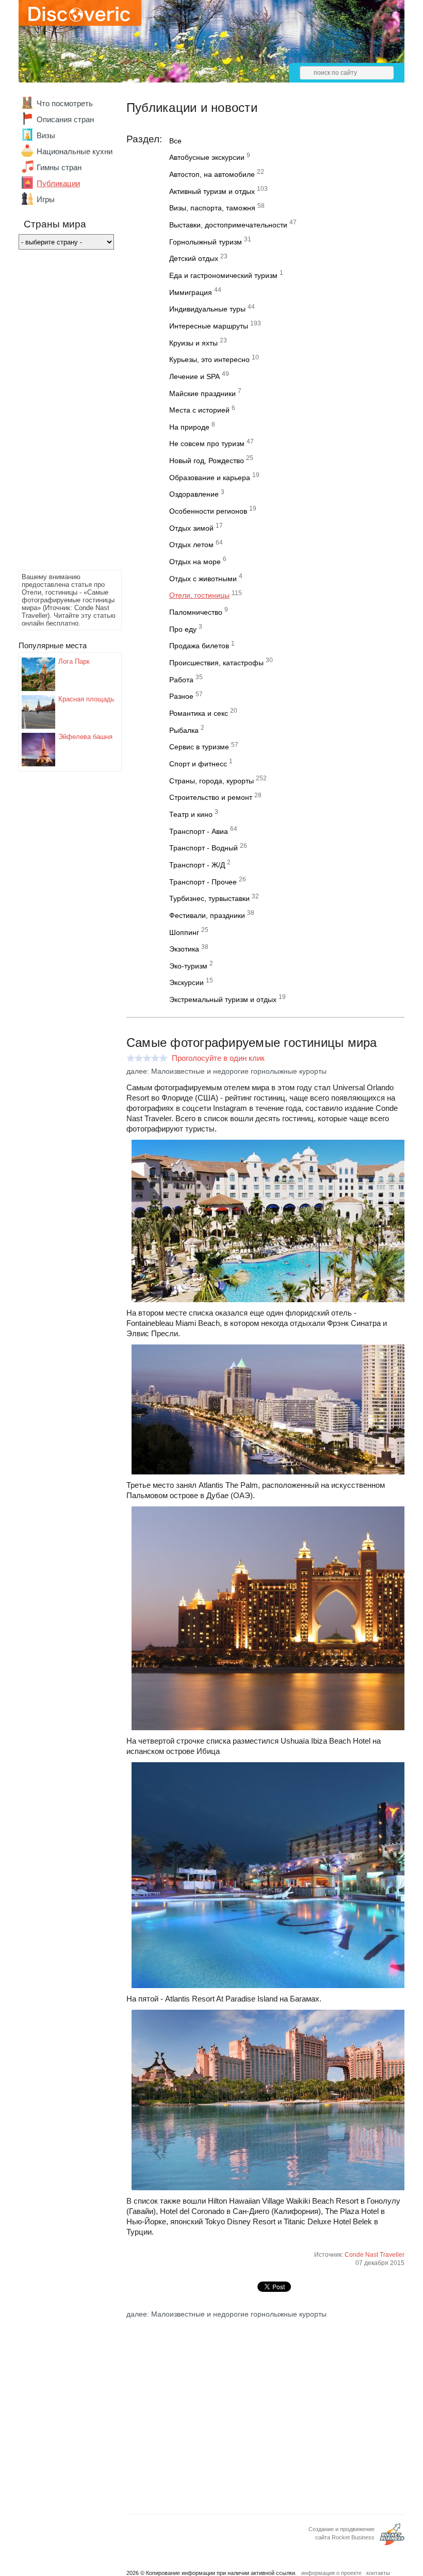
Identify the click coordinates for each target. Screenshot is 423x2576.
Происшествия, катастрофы (216, 663)
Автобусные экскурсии (207, 157)
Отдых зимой (191, 528)
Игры (46, 199)
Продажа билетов (199, 646)
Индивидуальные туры (207, 309)
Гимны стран (59, 167)
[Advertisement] (60, 413)
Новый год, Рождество (207, 461)
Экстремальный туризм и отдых (223, 999)
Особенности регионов (208, 511)
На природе (189, 427)
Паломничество (196, 612)
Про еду (183, 629)
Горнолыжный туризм (206, 242)
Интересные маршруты (209, 326)
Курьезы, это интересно (209, 359)
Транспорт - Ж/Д (197, 865)
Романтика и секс (199, 713)
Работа (181, 680)
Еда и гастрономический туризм (223, 275)
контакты (378, 2573)
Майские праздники (202, 393)
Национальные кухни (75, 151)
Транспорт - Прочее (203, 882)
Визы (46, 135)
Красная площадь (86, 699)
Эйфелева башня (85, 737)
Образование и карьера (210, 478)
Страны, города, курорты (211, 781)
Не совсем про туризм (207, 444)
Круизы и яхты (193, 343)
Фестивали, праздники (207, 915)
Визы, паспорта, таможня (212, 208)
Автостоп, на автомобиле (212, 174)
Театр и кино (191, 814)
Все (175, 141)
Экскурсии (186, 982)
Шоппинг (184, 932)
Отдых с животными (203, 579)
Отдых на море (195, 562)
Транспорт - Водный (204, 848)
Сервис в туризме (199, 747)
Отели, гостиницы (199, 595)
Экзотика (184, 949)
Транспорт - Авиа (199, 831)
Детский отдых (194, 258)
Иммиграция (191, 292)
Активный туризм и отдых (212, 191)
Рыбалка (184, 730)
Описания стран (65, 119)
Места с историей (199, 410)
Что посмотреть (65, 103)
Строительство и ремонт (211, 797)
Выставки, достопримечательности (228, 225)
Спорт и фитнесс (198, 764)
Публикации (58, 183)
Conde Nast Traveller (375, 2255)
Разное (181, 696)
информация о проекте (331, 2573)
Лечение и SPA (194, 376)
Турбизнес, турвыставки (209, 898)
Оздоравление (194, 494)
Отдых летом (191, 545)
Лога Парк (74, 661)
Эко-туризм (188, 966)
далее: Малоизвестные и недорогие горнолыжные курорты (226, 1071)
